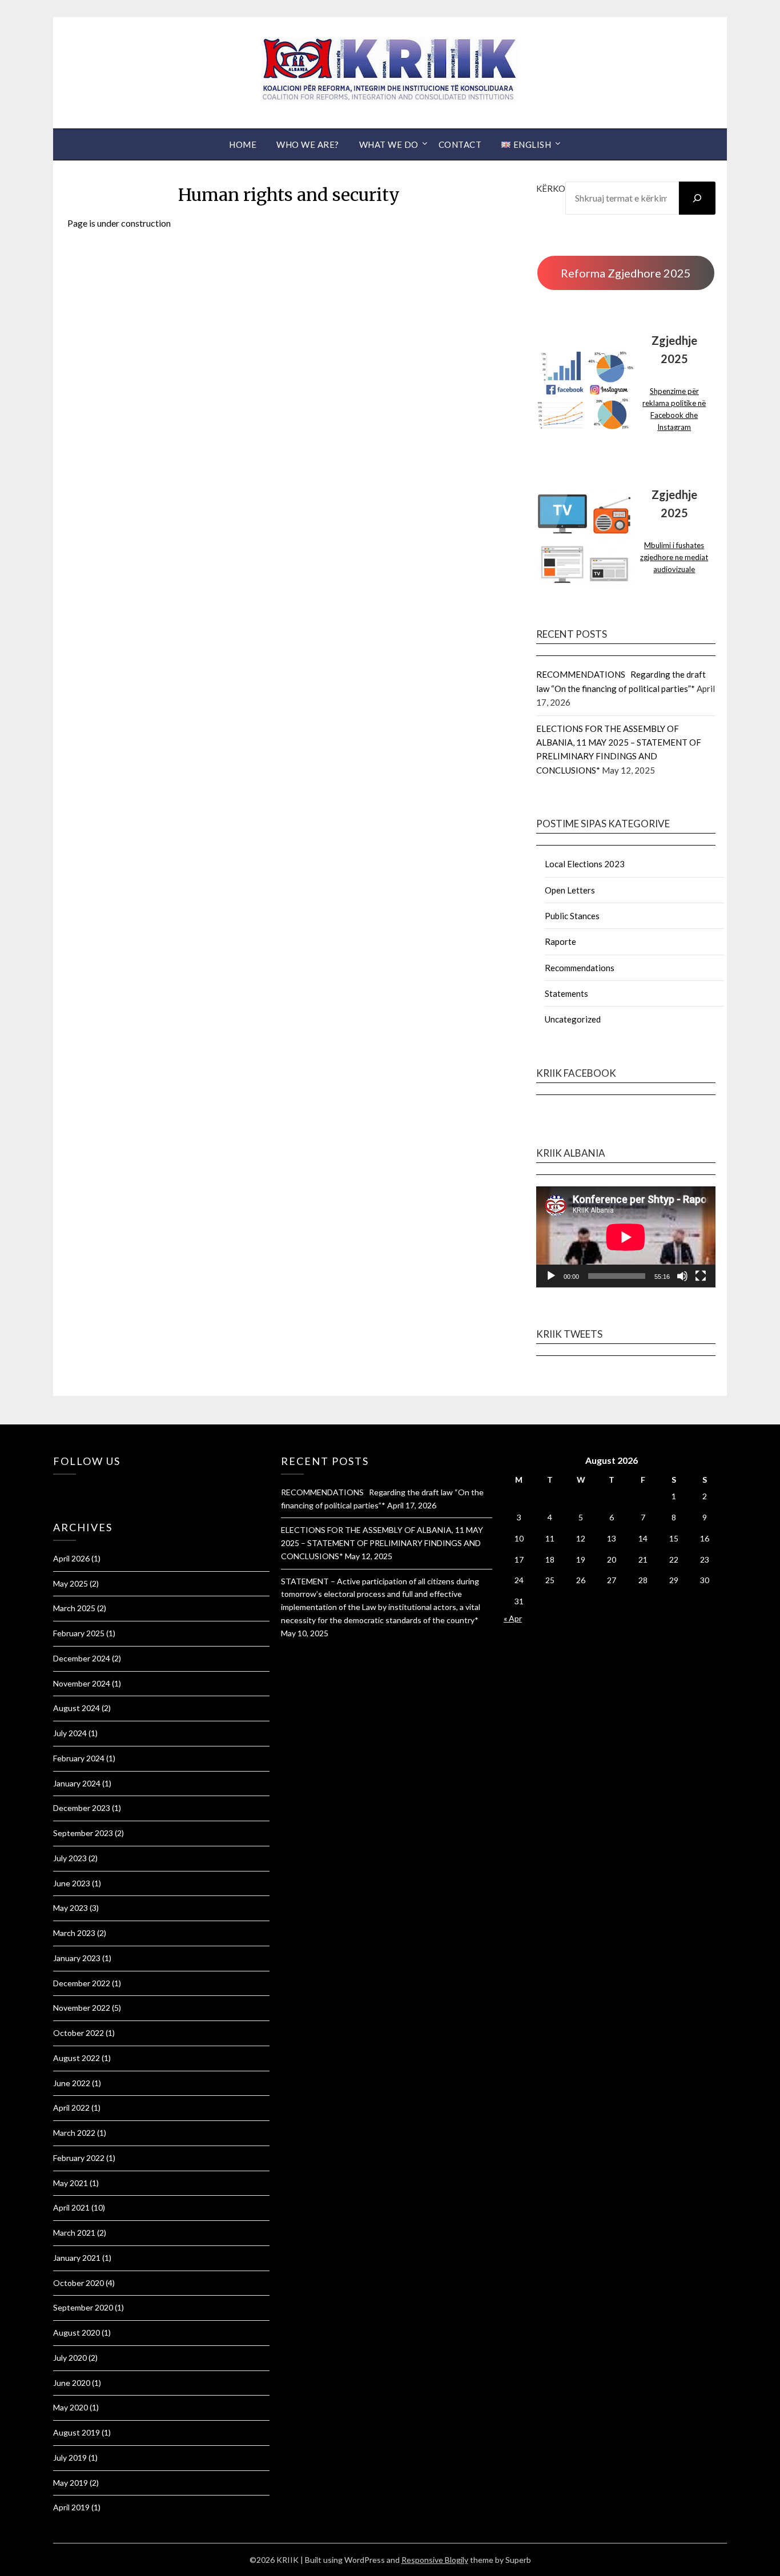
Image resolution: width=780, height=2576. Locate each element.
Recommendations (580, 968)
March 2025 (74, 1608)
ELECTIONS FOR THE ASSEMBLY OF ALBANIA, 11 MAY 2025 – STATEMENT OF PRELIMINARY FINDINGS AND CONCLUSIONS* (382, 1543)
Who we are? (308, 144)
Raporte (560, 941)
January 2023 (77, 1958)
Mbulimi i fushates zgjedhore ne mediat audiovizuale (674, 557)
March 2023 (74, 1933)
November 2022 (82, 2008)
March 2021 (74, 2233)
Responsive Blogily (435, 2560)
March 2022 (74, 2133)
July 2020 (70, 2358)
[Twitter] (62, 1490)
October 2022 (79, 2033)
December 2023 (82, 1808)
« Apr (513, 1618)
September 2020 (83, 2307)
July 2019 (70, 2458)
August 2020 (77, 2333)
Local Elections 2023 (585, 864)
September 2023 (83, 1833)
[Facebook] (56, 1490)
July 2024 (70, 1733)
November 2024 (82, 1683)
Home (243, 144)
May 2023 (71, 1908)
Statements (566, 993)
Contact (460, 144)
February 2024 (79, 1758)
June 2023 (72, 1883)
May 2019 (71, 2483)
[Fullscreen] (701, 1276)
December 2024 (82, 1658)
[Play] (551, 1276)
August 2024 (77, 1708)
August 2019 (77, 2432)
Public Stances (572, 916)
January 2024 (77, 1783)
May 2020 (71, 2407)
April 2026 (71, 1558)
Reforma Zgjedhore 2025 (626, 273)
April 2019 (71, 2507)
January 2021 (77, 2258)
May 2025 (71, 1583)
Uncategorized (573, 1019)
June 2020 (72, 2383)
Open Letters (570, 890)
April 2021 (71, 2207)
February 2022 (79, 2158)
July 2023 (70, 1858)
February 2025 (79, 1633)
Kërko (551, 188)
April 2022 (71, 2108)
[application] (626, 1237)
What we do (389, 144)
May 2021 (71, 2183)
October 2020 (79, 2283)
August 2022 (77, 2058)
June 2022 (72, 2083)
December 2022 (82, 1983)
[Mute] (682, 1276)
